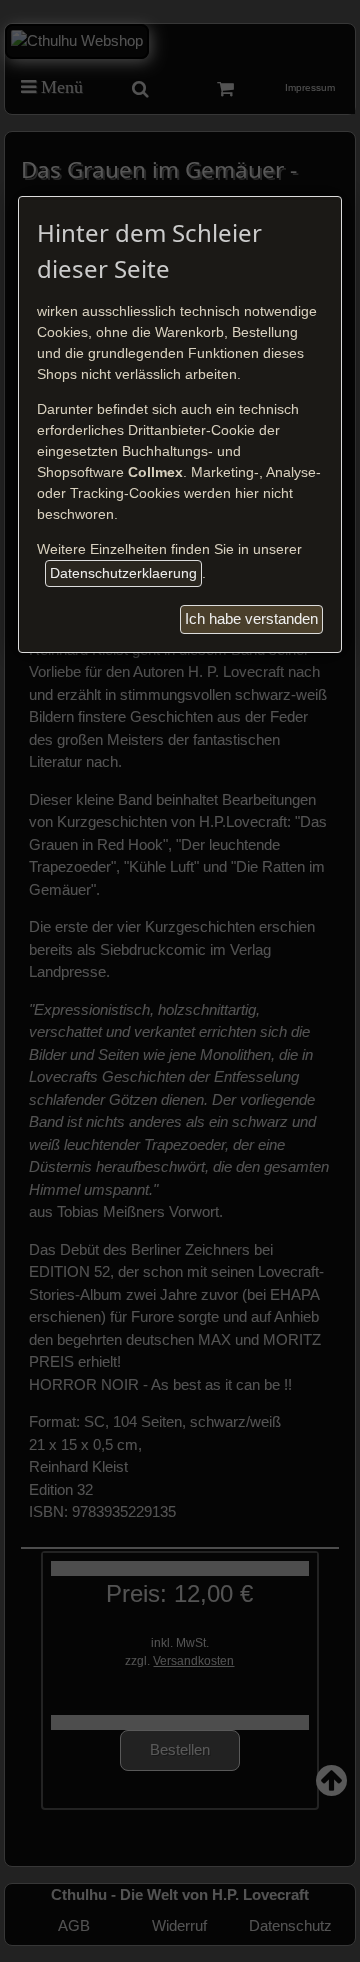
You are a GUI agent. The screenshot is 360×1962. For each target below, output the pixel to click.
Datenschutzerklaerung (123, 573)
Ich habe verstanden (251, 618)
